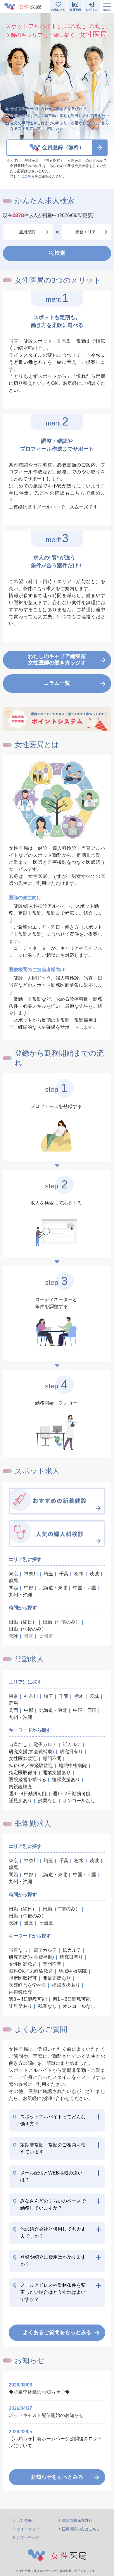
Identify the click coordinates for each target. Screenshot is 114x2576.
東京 (13, 1574)
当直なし (18, 1744)
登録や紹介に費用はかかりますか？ (49, 2261)
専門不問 (52, 1759)
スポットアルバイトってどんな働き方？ (49, 2120)
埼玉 (49, 1574)
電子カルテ (45, 1744)
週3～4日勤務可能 (28, 1794)
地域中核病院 (73, 1766)
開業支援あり (57, 1773)
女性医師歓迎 (23, 1759)
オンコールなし (79, 1801)
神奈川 (31, 1574)
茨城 (94, 1574)
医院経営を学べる (27, 1780)
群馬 (13, 1581)
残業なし (47, 1801)
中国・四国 (85, 1588)
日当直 (46, 1636)
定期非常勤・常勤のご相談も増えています (49, 2148)
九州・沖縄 (20, 1595)
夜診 (13, 1636)
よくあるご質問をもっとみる (57, 2332)
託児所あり (20, 1801)
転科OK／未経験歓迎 (31, 1766)
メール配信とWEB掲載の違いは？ (48, 2176)
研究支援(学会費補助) (31, 1751)
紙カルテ (72, 1744)
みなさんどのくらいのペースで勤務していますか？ (49, 2204)
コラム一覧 (57, 683)
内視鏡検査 (20, 1787)
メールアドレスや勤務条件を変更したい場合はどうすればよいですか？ (49, 2292)
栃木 (79, 1574)
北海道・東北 (53, 1588)
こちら (29, 176)
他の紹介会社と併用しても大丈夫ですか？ (49, 2233)
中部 (29, 1588)
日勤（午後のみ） (27, 1629)
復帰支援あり (66, 1780)
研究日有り (71, 1751)
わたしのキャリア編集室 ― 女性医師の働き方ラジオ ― (57, 659)
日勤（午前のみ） (61, 1622)
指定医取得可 (23, 1773)
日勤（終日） (23, 1622)
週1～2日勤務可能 (72, 1794)
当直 (29, 1636)
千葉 (64, 1574)
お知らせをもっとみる (57, 2477)
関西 (13, 1588)
